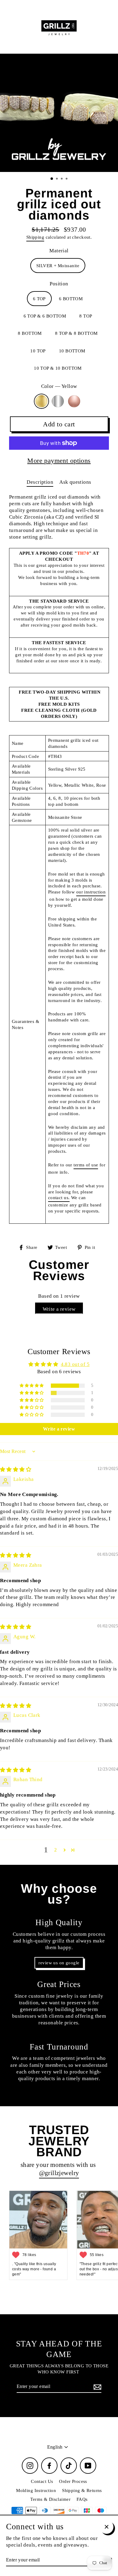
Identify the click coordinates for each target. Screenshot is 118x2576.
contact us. (59, 1197)
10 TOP (38, 351)
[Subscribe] (97, 2387)
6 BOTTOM (71, 299)
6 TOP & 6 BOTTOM (45, 316)
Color (59, 386)
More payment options (59, 461)
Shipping (35, 237)
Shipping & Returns (82, 2490)
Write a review (59, 1309)
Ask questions (75, 482)
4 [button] (67, 179)
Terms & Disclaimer (50, 2499)
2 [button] (57, 179)
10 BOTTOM (72, 351)
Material (59, 251)
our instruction (91, 892)
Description (40, 482)
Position (59, 284)
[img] (16, 1470)
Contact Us (42, 2481)
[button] (32, 1386)
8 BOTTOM (30, 333)
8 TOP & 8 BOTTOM (76, 333)
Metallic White (58, 401)
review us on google (59, 1963)
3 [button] (62, 179)
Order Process (73, 2481)
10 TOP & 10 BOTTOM (58, 368)
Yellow (41, 401)
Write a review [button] (59, 1429)
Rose (74, 401)
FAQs (82, 2499)
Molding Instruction (36, 2490)
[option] (59, 113)
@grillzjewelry (59, 2173)
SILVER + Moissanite (58, 266)
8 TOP (86, 316)
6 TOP (39, 299)
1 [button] (52, 179)
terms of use (86, 1165)
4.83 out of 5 (75, 1364)
